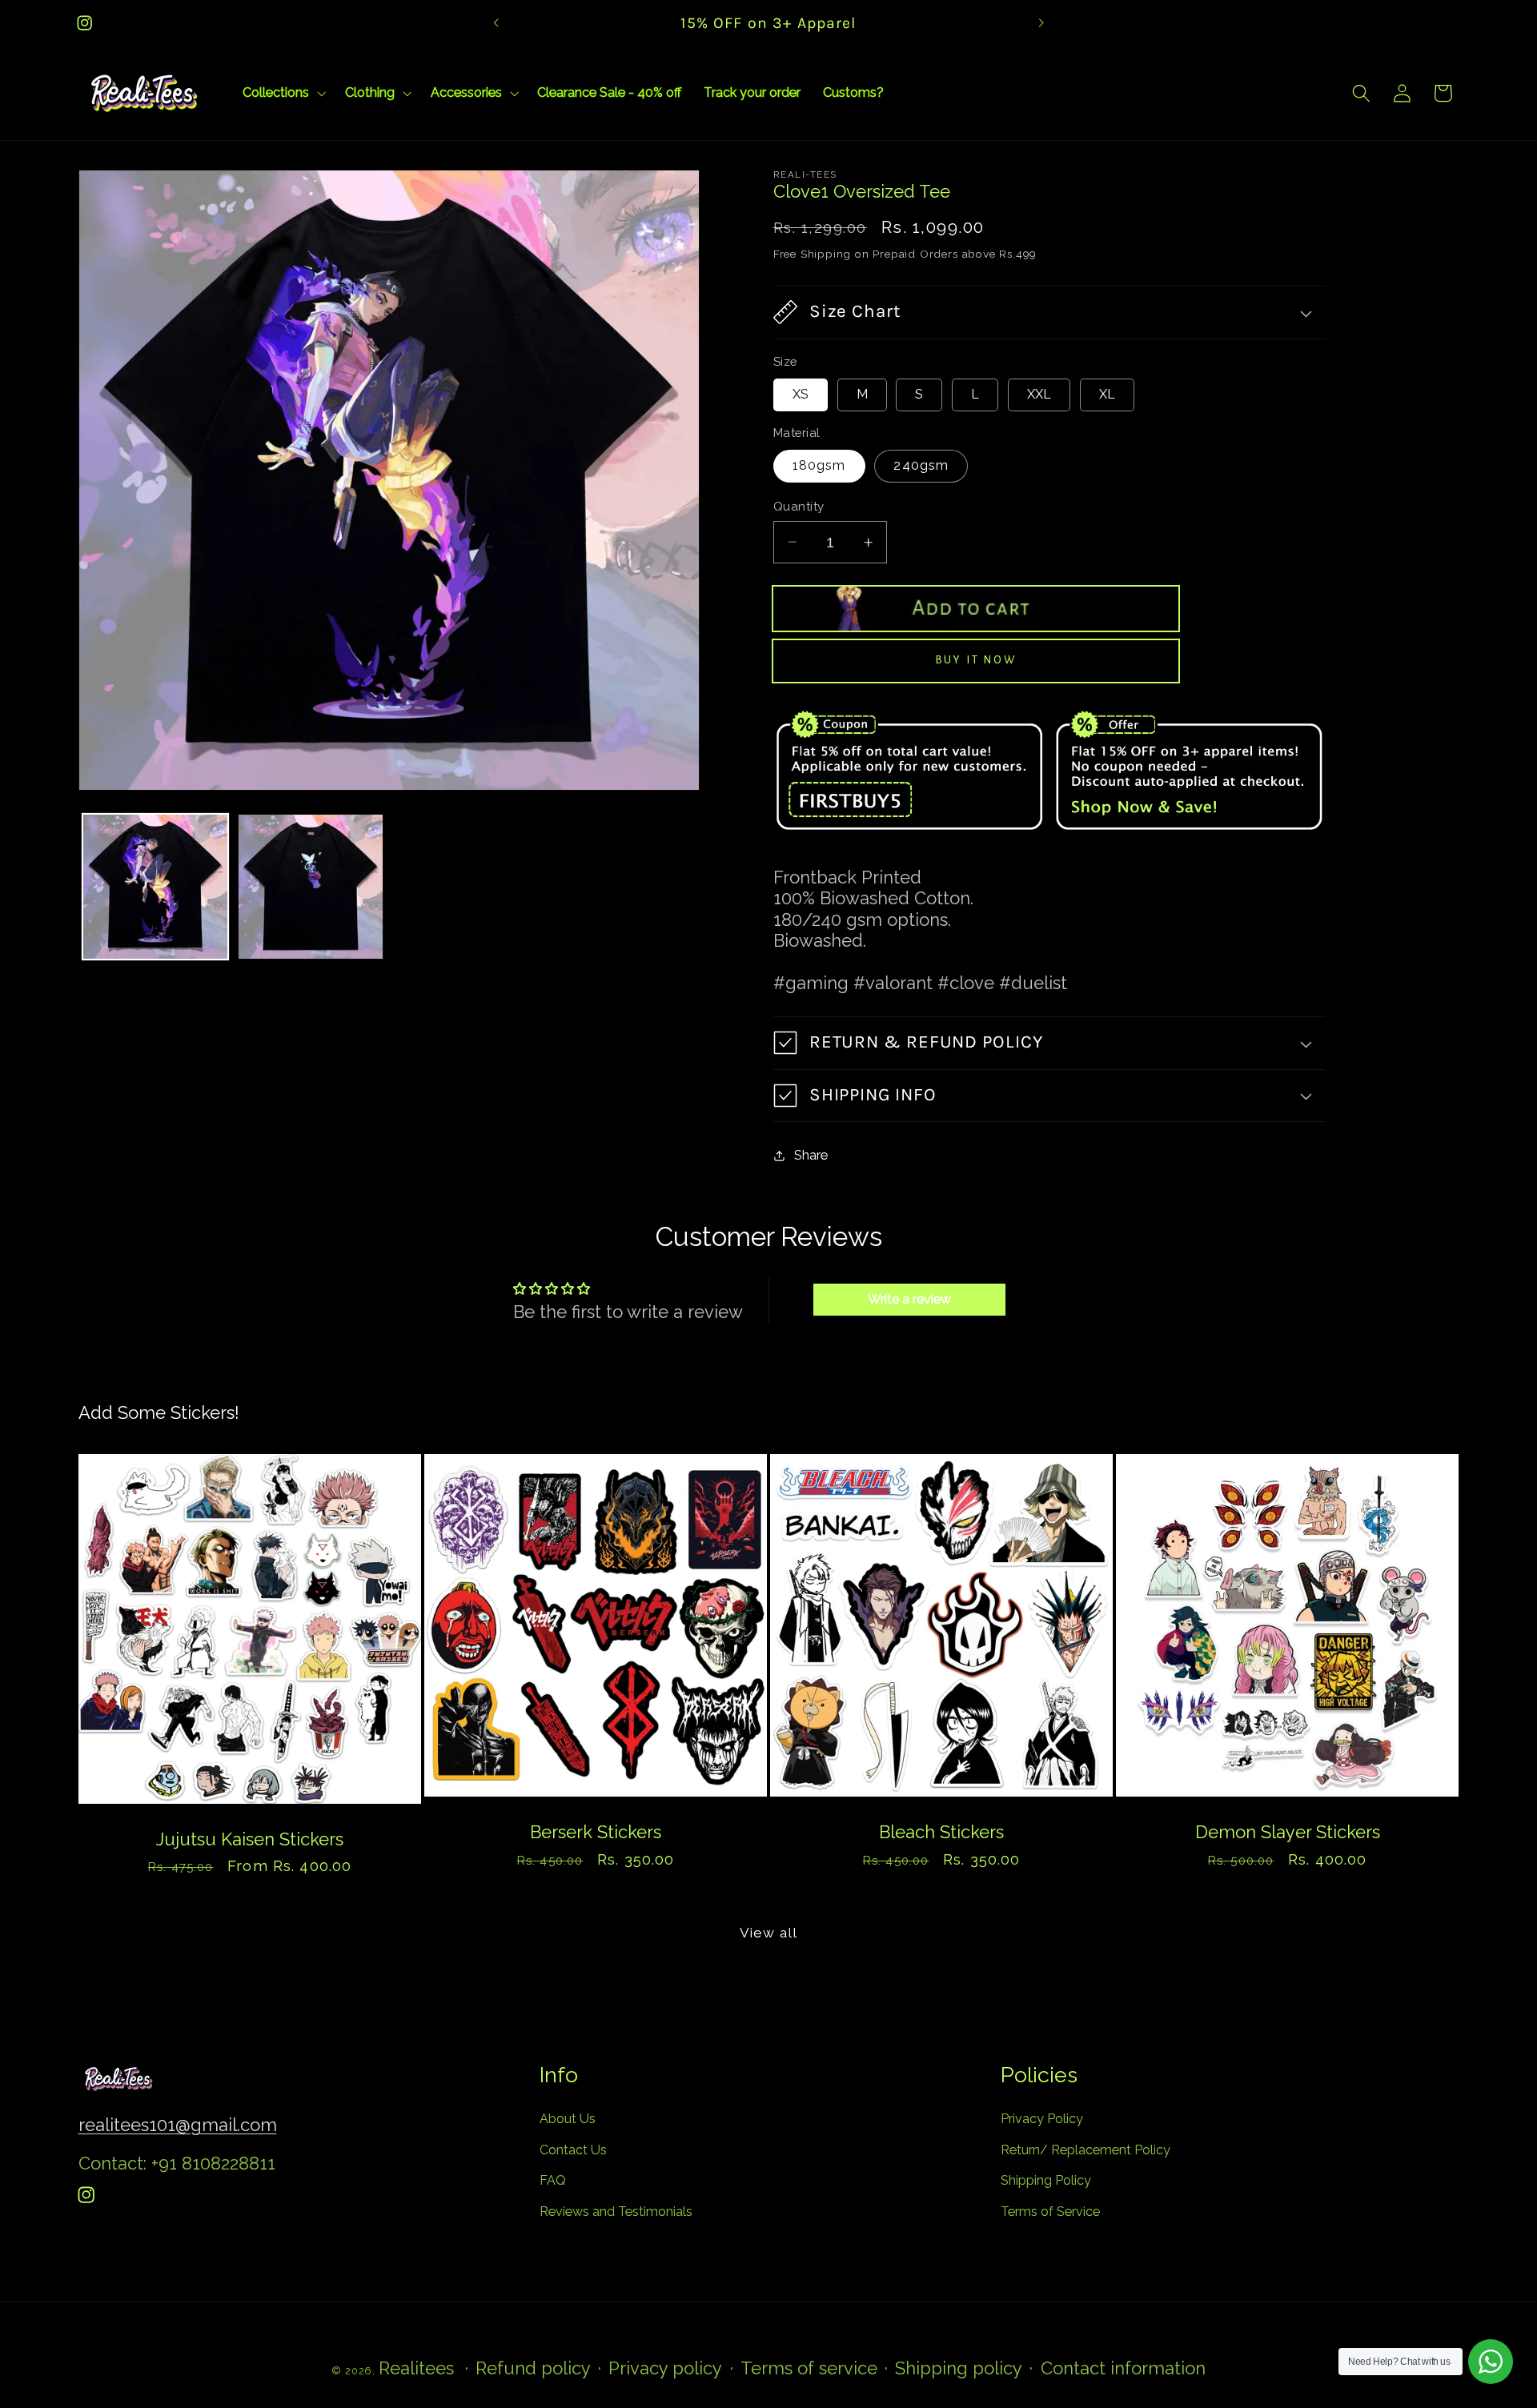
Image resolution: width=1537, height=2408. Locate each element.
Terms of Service (1050, 2212)
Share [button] (811, 1155)
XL (1107, 394)
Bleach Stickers (941, 1833)
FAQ (553, 2181)
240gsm (921, 465)
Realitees (416, 2368)
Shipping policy (959, 2368)
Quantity (799, 506)
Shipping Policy (1046, 2181)
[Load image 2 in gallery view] (311, 887)
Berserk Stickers (596, 1833)
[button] (283, 93)
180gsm (819, 465)
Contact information (1123, 2368)
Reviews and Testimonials (616, 2212)
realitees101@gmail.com (178, 2125)
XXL (1039, 394)
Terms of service (809, 2368)
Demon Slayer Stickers (1288, 1833)
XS (801, 394)
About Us (568, 2119)
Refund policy (533, 2368)
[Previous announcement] (496, 23)
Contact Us (573, 2150)
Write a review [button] (909, 1299)
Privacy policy (665, 2368)
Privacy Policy (1042, 2119)
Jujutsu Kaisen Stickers (250, 1839)
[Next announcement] (1041, 23)
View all (768, 1933)
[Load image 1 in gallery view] (155, 887)
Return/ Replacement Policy (1086, 2150)
